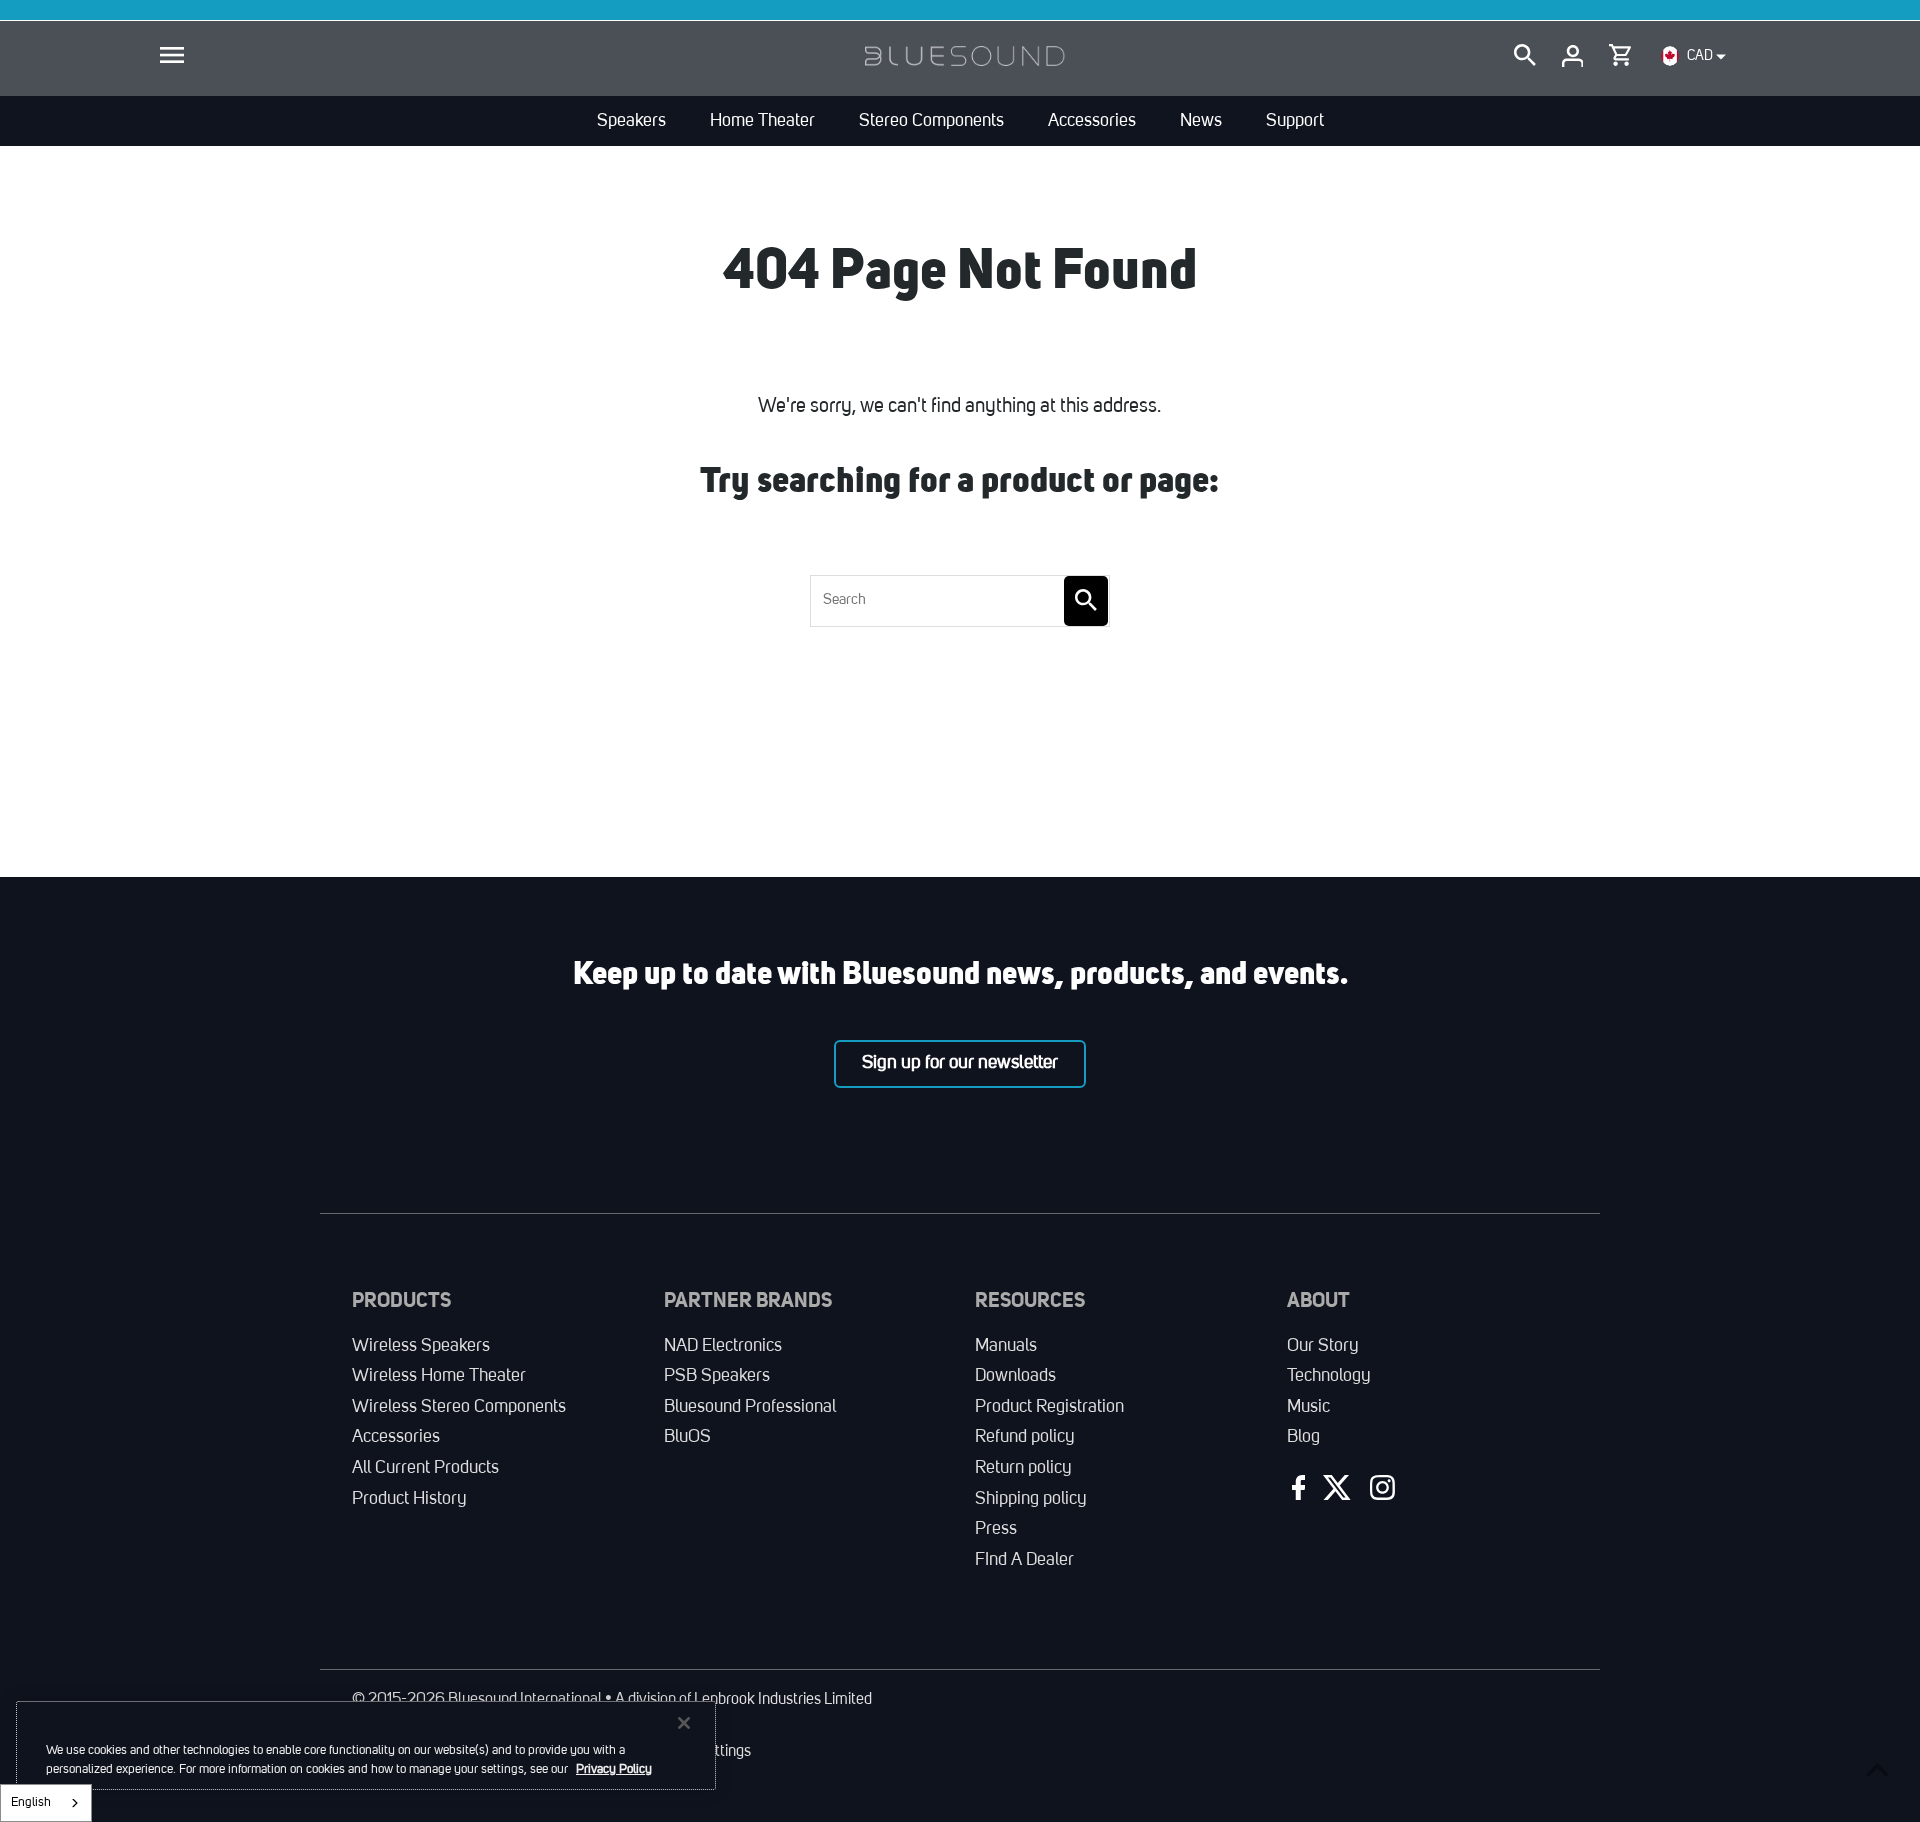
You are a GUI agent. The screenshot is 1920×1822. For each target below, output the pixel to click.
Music (1308, 1407)
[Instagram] (1380, 1492)
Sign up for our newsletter (960, 1063)
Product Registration (1049, 1407)
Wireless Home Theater (439, 1376)
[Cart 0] (1620, 51)
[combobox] (46, 1803)
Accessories (396, 1437)
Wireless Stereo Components (459, 1407)
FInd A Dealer (1024, 1560)
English (31, 1802)
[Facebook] (1296, 1492)
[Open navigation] (172, 56)
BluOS (687, 1437)
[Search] (1525, 56)
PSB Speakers (717, 1376)
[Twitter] (1335, 1492)
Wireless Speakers (421, 1346)
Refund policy (1025, 1437)
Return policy (1023, 1468)
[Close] (684, 1723)
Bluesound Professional (750, 1407)
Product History (409, 1499)
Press (996, 1529)
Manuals (1006, 1346)
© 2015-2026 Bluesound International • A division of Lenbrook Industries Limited (612, 1700)
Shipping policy (1031, 1499)
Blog (1303, 1437)
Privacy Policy (614, 1769)
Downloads (1015, 1376)
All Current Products (425, 1468)
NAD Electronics (723, 1346)
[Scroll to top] (1877, 1769)
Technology (1329, 1376)
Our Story (1323, 1346)
